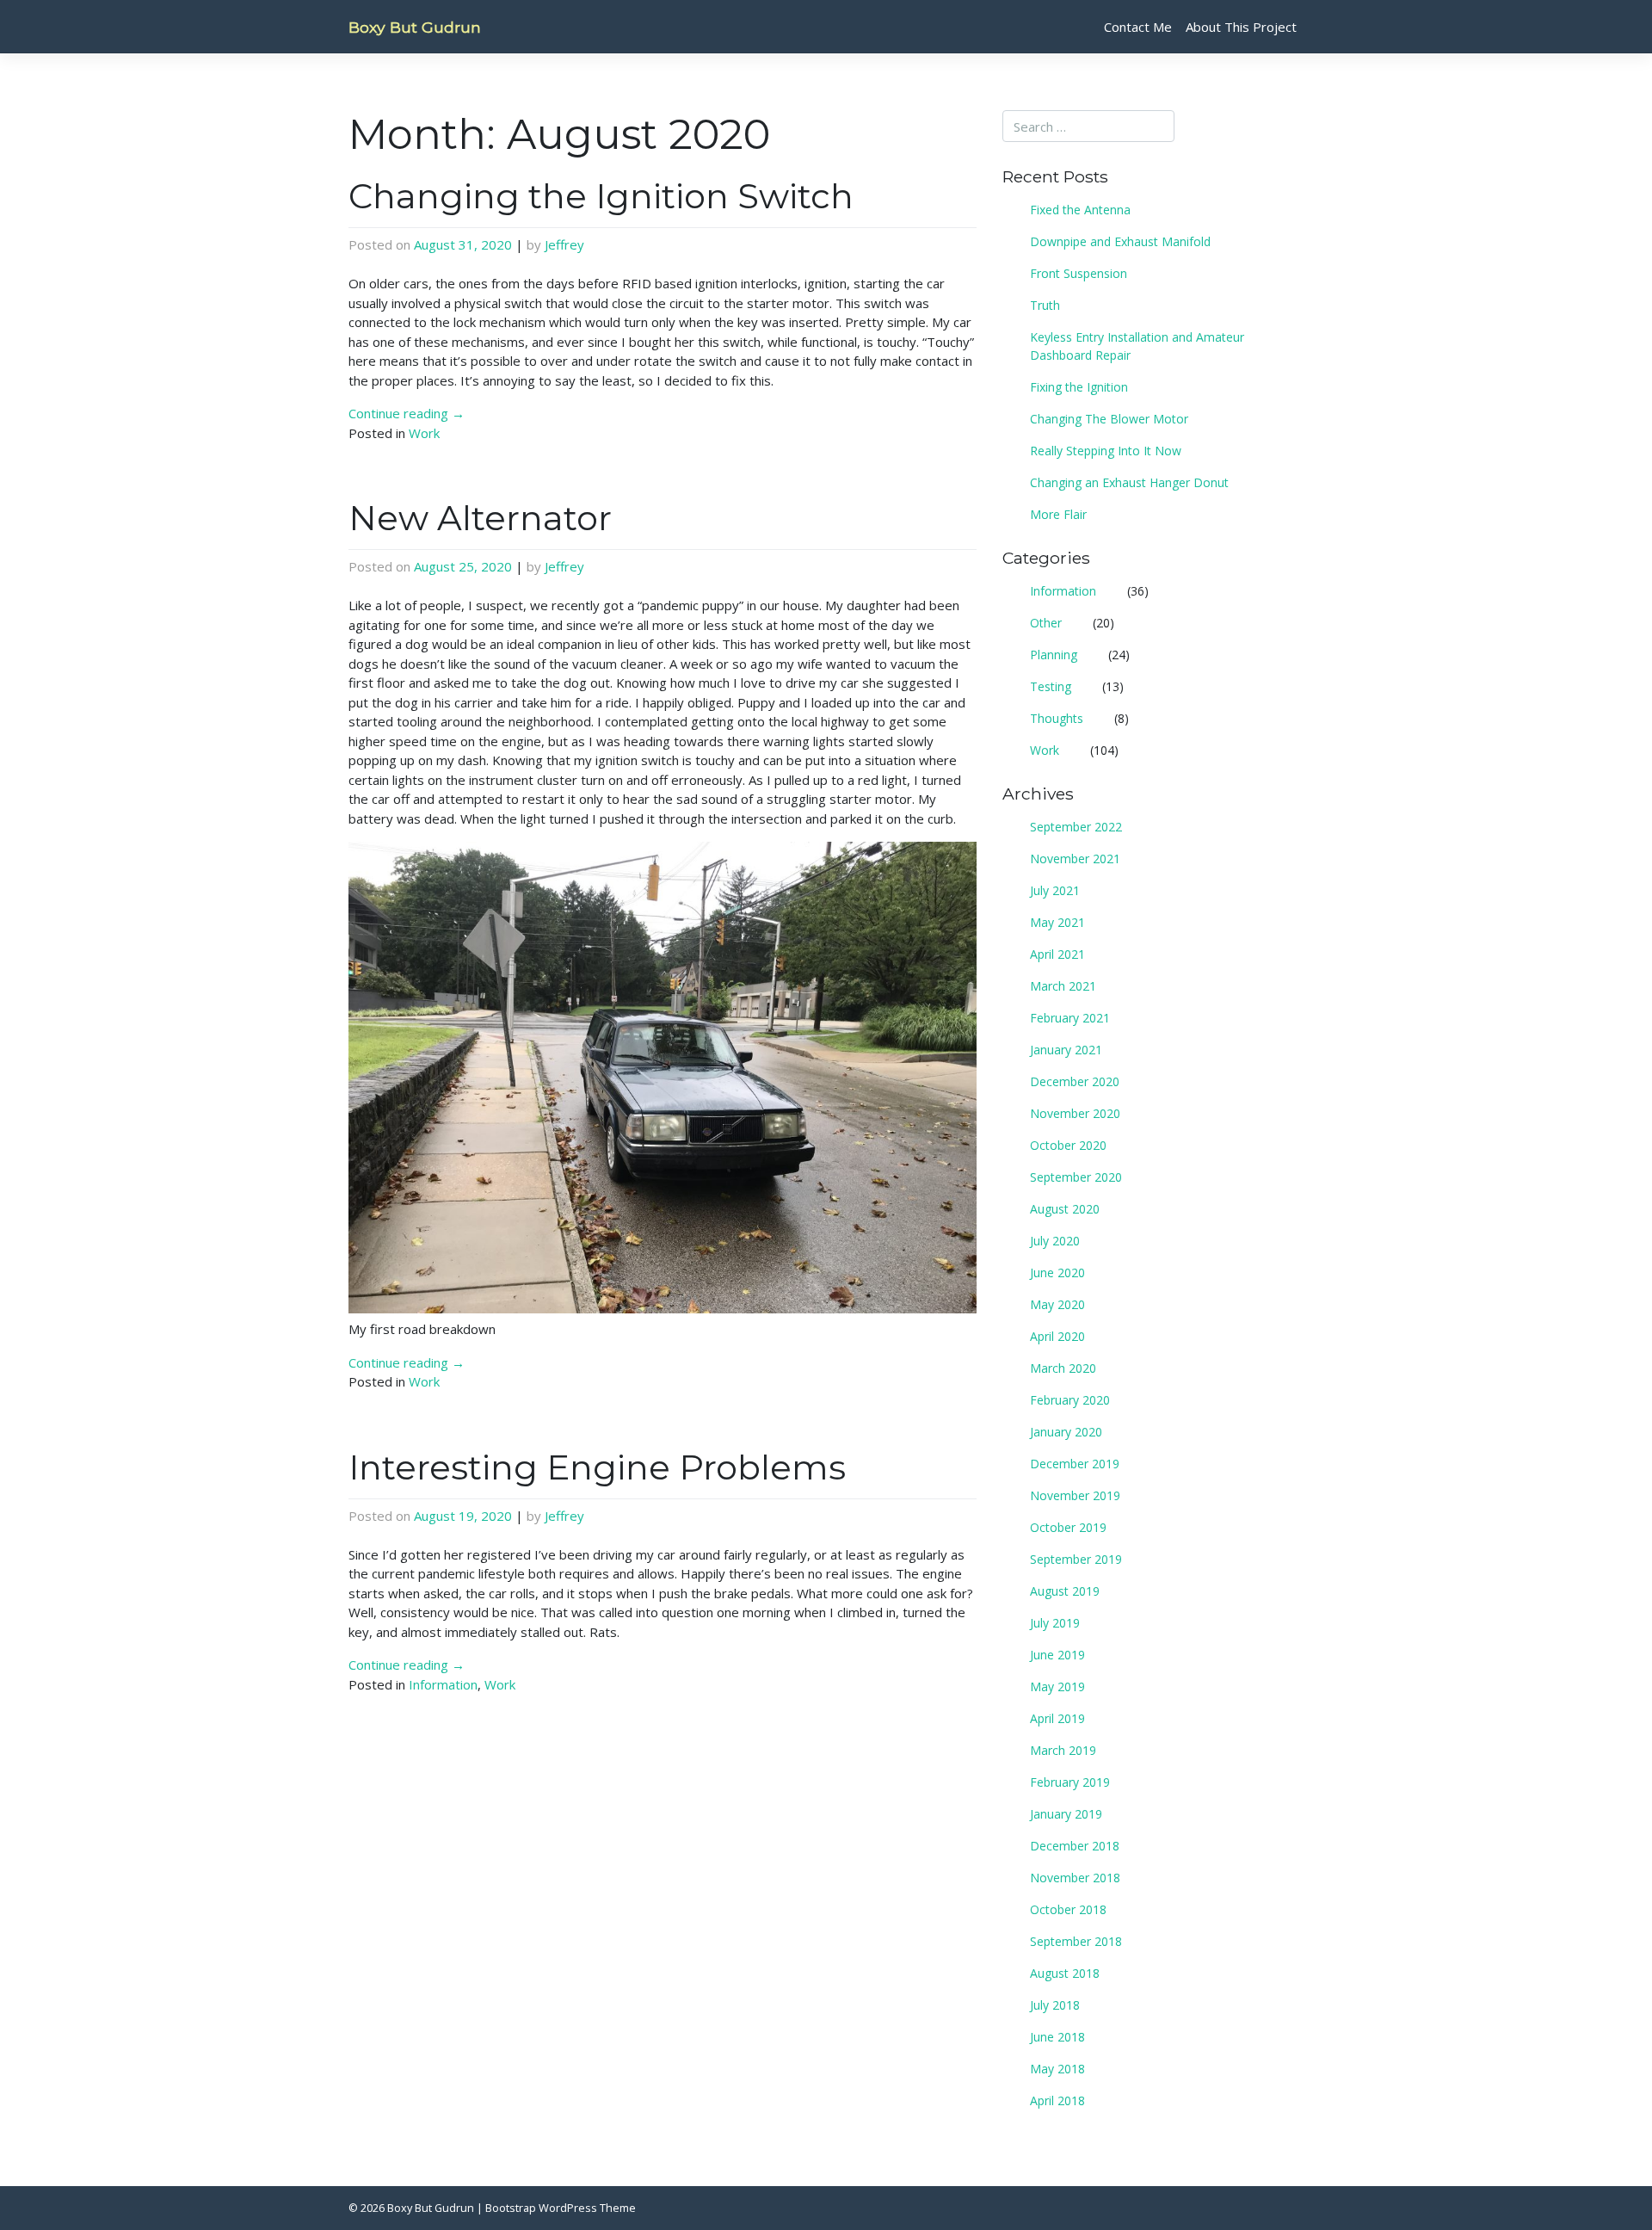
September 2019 (1076, 1559)
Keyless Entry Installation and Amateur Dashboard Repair (1137, 346)
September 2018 (1076, 1941)
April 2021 (1057, 954)
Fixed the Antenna (1080, 210)
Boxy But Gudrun (415, 27)
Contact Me (1138, 27)
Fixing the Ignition (1079, 387)
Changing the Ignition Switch (601, 196)
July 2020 (1055, 1241)
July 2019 (1055, 1623)
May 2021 (1057, 922)
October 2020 (1068, 1145)
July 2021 (1055, 890)
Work (424, 433)
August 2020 (1065, 1209)
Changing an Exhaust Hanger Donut (1129, 482)
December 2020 (1075, 1081)
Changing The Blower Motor (1109, 419)
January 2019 (1066, 1814)
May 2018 (1057, 2069)
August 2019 (1065, 1591)
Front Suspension (1079, 273)
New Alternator (480, 518)
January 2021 (1066, 1050)
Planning (1054, 655)
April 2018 (1057, 2100)
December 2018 (1075, 1846)
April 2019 (1057, 1718)
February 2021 (1070, 1018)
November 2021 (1075, 859)
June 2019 (1057, 1655)
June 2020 (1057, 1273)
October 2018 (1068, 1909)
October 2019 (1068, 1527)
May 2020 (1057, 1304)
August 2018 (1065, 1973)
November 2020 (1075, 1113)
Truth (1045, 305)
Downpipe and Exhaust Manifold (1120, 241)
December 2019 (1075, 1464)
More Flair (1058, 514)
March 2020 (1063, 1368)
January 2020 (1066, 1432)
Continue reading (407, 413)
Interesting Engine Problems (597, 1467)
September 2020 (1076, 1177)
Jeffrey (564, 244)
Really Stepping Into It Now (1106, 451)
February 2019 (1070, 1782)
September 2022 (1076, 827)
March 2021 (1063, 986)
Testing (1051, 686)
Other (1046, 623)
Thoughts (1057, 718)
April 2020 (1057, 1336)
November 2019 (1075, 1495)
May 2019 (1057, 1686)
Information (443, 1684)
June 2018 (1057, 2037)
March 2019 (1063, 1750)
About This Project (1241, 27)
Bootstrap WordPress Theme (561, 2208)
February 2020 (1070, 1400)
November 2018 (1075, 1878)
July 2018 (1055, 2005)
